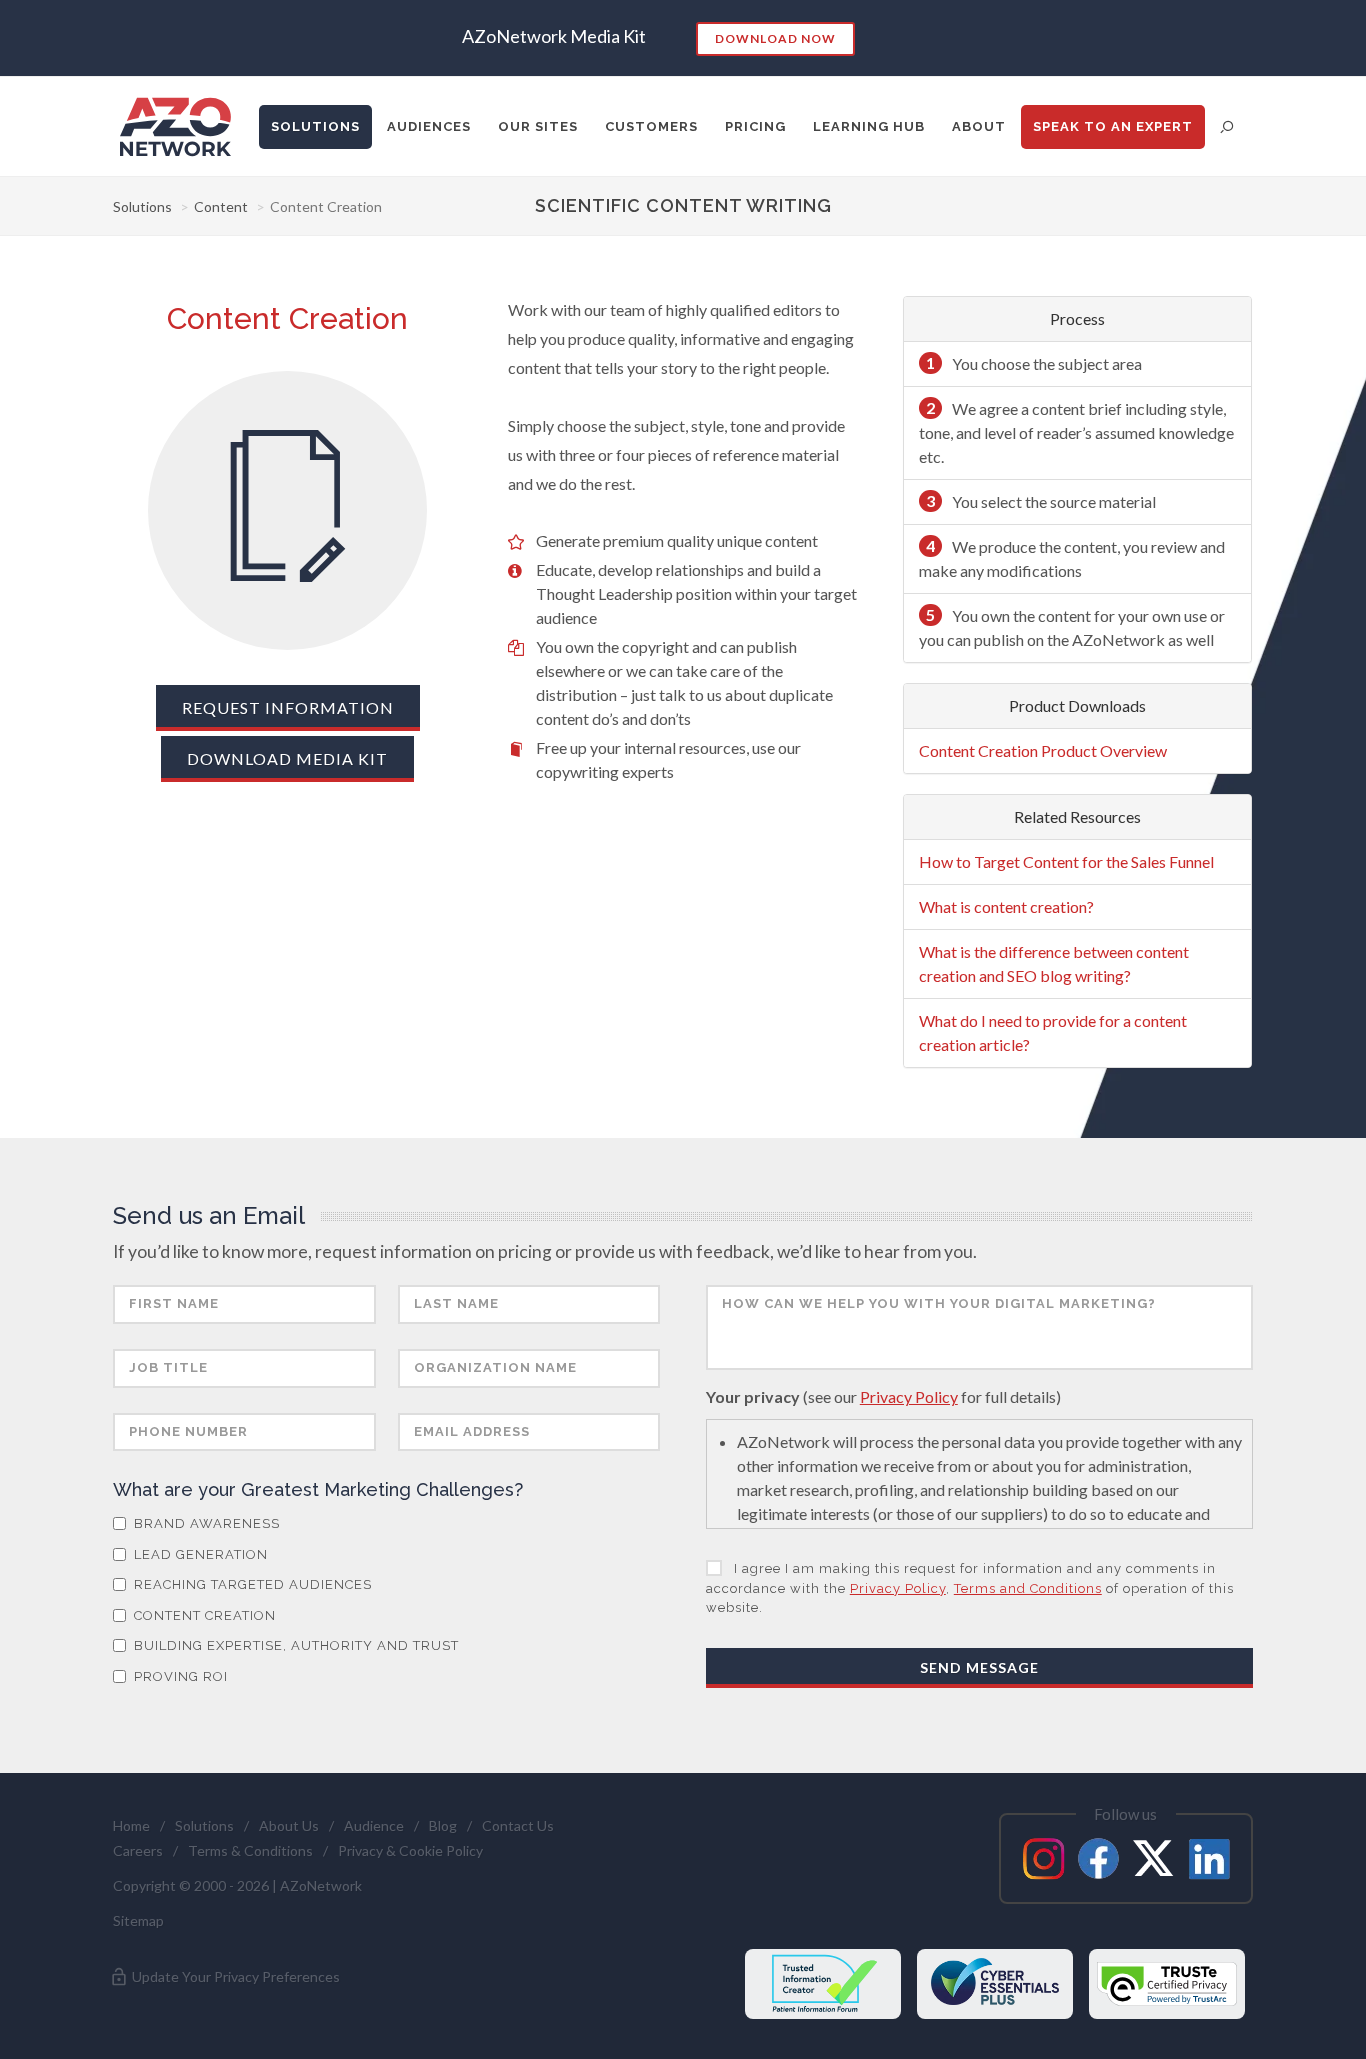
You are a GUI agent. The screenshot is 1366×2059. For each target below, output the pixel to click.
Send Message (979, 1667)
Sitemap (138, 1920)
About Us (289, 1825)
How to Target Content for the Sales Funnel (1066, 861)
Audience (374, 1825)
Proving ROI (179, 1676)
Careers (138, 1850)
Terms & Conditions (250, 1850)
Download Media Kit (287, 758)
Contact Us (518, 1825)
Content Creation (203, 1615)
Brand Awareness (205, 1523)
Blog (443, 1825)
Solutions (142, 206)
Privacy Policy (909, 1396)
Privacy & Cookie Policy (410, 1850)
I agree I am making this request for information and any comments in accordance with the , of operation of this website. (970, 1588)
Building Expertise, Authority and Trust (294, 1645)
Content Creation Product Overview (1043, 750)
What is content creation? (1006, 906)
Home (131, 1825)
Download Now (775, 38)
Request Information (288, 707)
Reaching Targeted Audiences (251, 1584)
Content (221, 206)
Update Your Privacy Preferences (234, 1976)
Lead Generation (199, 1554)
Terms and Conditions (1028, 1588)
